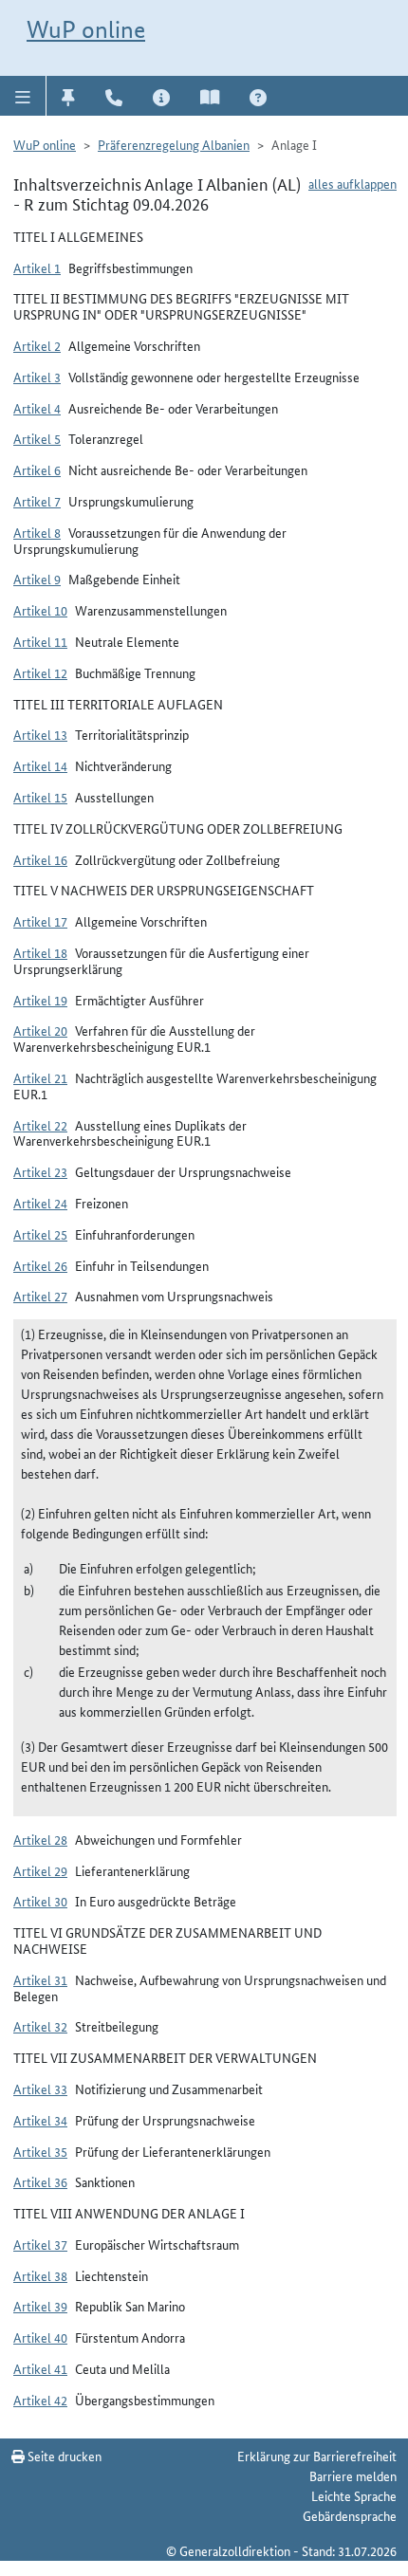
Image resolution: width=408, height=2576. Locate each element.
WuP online (86, 29)
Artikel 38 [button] (40, 2275)
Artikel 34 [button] (40, 2120)
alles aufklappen (352, 183)
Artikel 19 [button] (40, 1000)
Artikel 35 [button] (40, 2151)
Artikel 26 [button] (40, 1265)
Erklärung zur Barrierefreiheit (317, 2456)
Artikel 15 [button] (40, 797)
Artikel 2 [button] (37, 345)
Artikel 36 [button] (40, 2181)
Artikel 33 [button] (40, 2088)
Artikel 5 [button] (37, 438)
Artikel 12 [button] (40, 672)
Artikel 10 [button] (40, 610)
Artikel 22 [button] (40, 1125)
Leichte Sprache (354, 2495)
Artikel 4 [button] (37, 408)
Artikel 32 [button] (40, 2026)
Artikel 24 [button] (40, 1203)
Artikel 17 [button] (40, 921)
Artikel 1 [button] (37, 267)
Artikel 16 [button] (40, 859)
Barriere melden (353, 2475)
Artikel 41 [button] (40, 2368)
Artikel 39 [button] (40, 2306)
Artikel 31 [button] (40, 1979)
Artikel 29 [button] (40, 1870)
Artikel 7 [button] (37, 501)
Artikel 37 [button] (40, 2244)
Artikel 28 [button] (40, 1839)
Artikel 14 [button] (40, 765)
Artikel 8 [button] (37, 532)
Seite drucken (63, 2456)
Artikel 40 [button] (40, 2337)
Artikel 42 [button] (40, 2400)
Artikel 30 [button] (40, 1901)
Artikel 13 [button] (40, 734)
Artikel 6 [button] (37, 469)
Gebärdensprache (350, 2515)
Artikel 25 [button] (40, 1234)
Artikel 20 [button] (40, 1030)
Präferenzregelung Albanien (174, 144)
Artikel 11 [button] (40, 641)
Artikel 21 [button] (40, 1077)
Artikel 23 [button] (40, 1171)
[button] (23, 96)
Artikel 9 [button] (37, 579)
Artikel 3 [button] (37, 377)
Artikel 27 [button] (40, 1296)
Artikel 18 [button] (40, 952)
